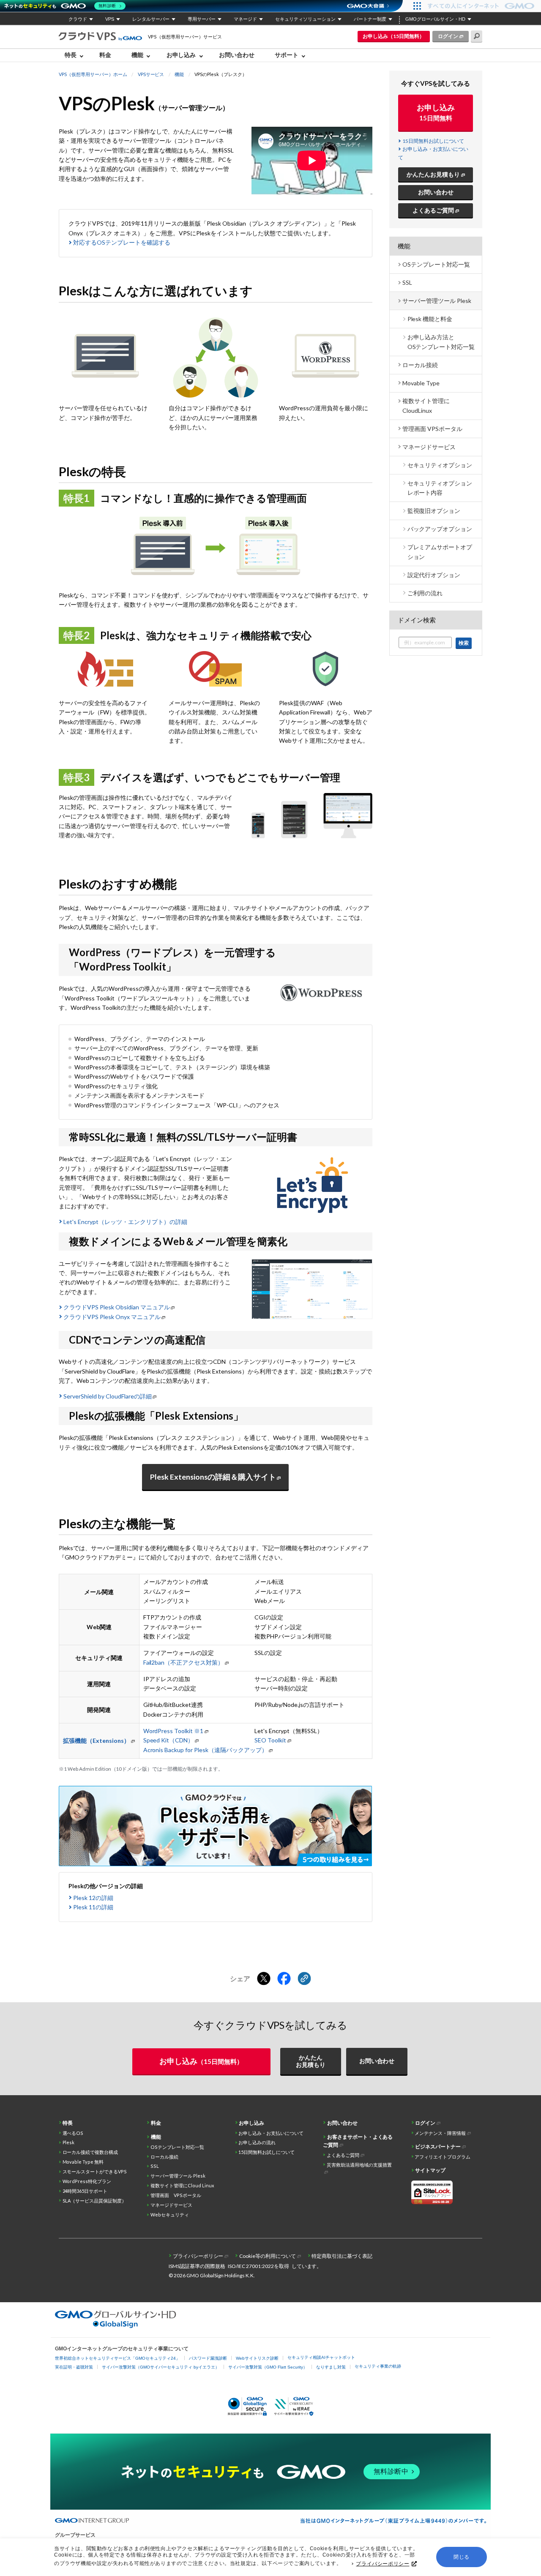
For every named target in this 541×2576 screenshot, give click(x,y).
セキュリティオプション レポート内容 (440, 488)
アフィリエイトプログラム (443, 2157)
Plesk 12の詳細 (93, 1898)
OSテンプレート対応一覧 (436, 264)
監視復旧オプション (434, 511)
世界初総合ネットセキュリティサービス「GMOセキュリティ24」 (117, 2358)
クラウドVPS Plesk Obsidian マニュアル (117, 1307)
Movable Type (421, 383)
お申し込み (436, 112)
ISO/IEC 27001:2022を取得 (258, 2266)
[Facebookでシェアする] (284, 1979)
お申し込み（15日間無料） (393, 36)
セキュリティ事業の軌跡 (378, 2366)
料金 (105, 55)
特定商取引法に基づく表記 (342, 2256)
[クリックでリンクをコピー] (304, 1979)
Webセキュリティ (170, 2215)
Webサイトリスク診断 (257, 2358)
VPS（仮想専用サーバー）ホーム (93, 74)
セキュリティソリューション (305, 19)
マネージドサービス (429, 447)
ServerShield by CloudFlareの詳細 (108, 1396)
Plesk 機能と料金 (430, 319)
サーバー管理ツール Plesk (437, 301)
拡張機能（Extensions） (96, 1741)
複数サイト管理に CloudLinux (426, 405)
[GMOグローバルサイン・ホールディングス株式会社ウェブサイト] (116, 2326)
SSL (407, 282)
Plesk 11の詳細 (93, 1907)
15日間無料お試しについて (433, 141)
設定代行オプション (434, 575)
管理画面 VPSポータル (432, 429)
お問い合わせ (237, 55)
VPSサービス (151, 74)
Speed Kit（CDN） (169, 1740)
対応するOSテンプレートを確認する (122, 242)
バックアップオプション (440, 529)
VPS (110, 19)
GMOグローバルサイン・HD (435, 19)
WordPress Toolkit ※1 (174, 1731)
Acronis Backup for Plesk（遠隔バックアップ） (206, 1750)
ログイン (448, 36)
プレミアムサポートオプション (440, 552)
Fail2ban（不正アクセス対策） (184, 1662)
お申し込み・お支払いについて (271, 2133)
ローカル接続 (420, 365)
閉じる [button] (462, 2557)
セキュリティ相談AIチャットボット (321, 2357)
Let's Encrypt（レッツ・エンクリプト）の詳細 (125, 1222)
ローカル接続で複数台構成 (90, 2152)
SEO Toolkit (270, 1740)
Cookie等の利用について (268, 2256)
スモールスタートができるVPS (95, 2171)
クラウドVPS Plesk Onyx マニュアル (112, 1317)
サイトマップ (430, 2170)
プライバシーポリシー (383, 2564)
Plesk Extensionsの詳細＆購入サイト (213, 1477)
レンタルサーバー (151, 19)
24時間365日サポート (85, 2191)
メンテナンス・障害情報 (440, 2133)
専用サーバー (202, 19)
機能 (179, 74)
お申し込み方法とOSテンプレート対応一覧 (441, 342)
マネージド (245, 19)
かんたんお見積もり (433, 174)
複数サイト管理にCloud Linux (182, 2185)
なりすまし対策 (331, 2367)
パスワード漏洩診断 (208, 2358)
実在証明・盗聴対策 (74, 2367)
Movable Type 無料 (83, 2162)
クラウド (78, 19)
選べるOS (73, 2133)
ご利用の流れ (425, 593)
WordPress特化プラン (87, 2181)
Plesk (69, 2142)
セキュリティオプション (440, 465)
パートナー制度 (370, 19)
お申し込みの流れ (257, 2142)
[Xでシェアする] (264, 1979)
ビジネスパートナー (438, 2147)
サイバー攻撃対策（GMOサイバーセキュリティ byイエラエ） (161, 2367)
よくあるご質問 (433, 210)
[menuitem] (76, 55)
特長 (68, 2123)
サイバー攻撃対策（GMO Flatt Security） (268, 2367)
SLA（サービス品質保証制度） (95, 2201)
